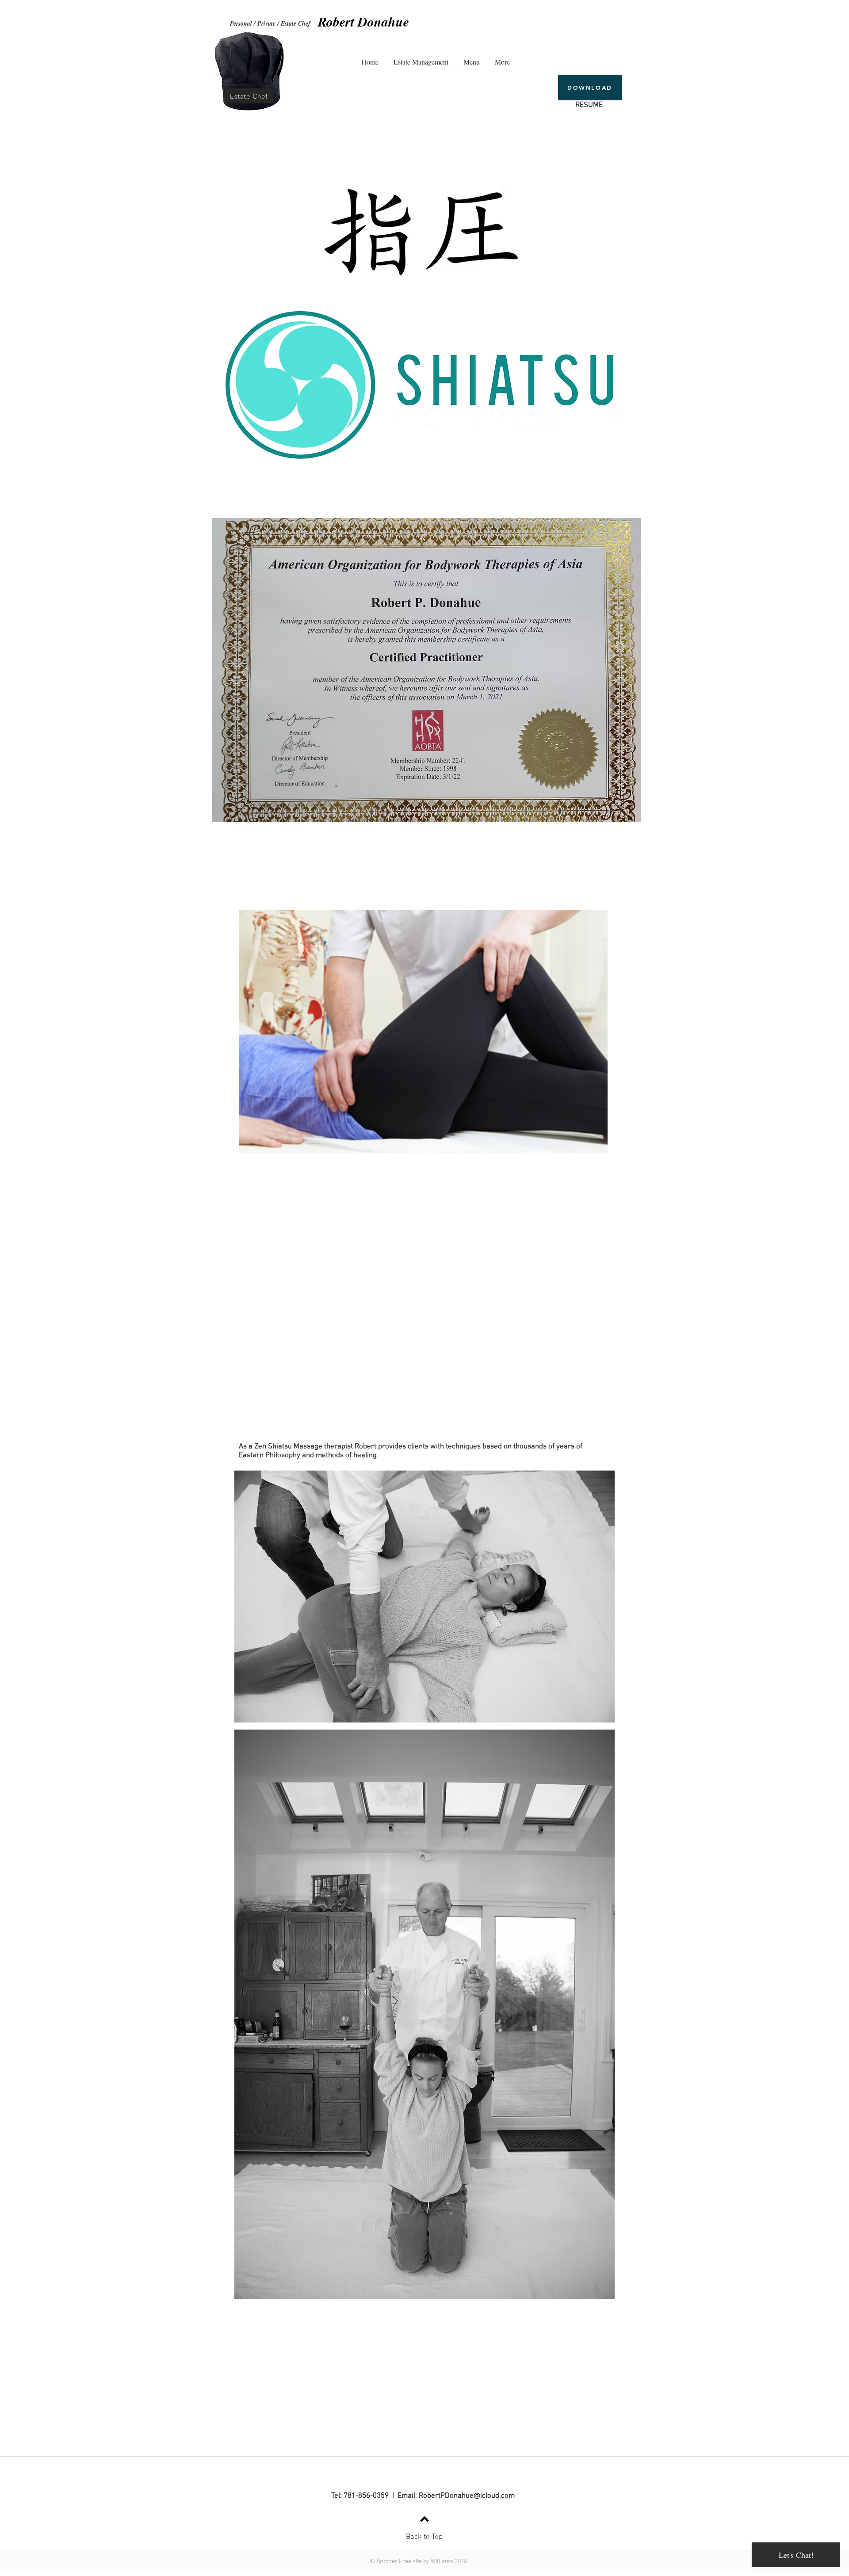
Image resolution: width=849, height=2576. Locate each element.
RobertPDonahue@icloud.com (467, 2496)
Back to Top (424, 2537)
